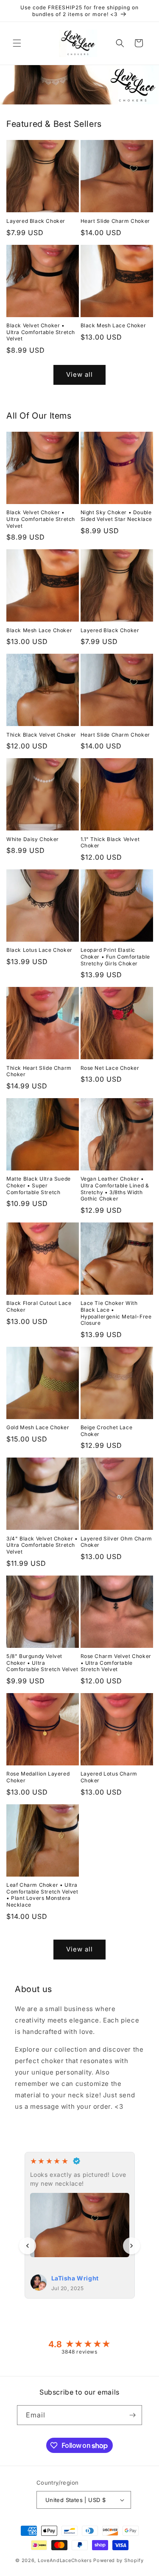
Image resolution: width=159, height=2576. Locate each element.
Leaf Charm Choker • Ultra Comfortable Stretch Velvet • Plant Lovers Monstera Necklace (42, 1895)
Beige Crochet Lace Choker (107, 1431)
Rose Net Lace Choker (110, 1068)
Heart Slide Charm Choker (115, 221)
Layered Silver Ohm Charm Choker (116, 1542)
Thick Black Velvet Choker (41, 735)
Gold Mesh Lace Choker (38, 1427)
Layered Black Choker (36, 221)
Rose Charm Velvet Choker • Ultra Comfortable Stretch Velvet (116, 1663)
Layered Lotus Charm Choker (109, 1777)
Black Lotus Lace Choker (39, 950)
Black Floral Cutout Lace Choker (39, 1306)
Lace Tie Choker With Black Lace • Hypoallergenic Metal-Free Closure (116, 1313)
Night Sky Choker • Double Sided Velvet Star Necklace (117, 516)
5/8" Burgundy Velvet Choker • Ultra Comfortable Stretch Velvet (42, 1663)
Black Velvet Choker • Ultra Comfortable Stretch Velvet (41, 332)
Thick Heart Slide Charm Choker (39, 1071)
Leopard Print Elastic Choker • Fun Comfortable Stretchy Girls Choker (115, 956)
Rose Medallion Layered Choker (38, 1777)
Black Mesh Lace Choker (113, 325)
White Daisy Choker (33, 839)
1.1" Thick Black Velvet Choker (110, 843)
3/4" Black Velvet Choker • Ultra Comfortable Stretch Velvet (42, 1545)
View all (79, 374)
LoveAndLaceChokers (65, 2560)
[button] (17, 43)
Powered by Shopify (119, 2560)
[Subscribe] (132, 2415)
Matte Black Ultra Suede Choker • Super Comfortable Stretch (39, 1185)
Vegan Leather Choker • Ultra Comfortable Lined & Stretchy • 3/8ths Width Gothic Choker (115, 1189)
